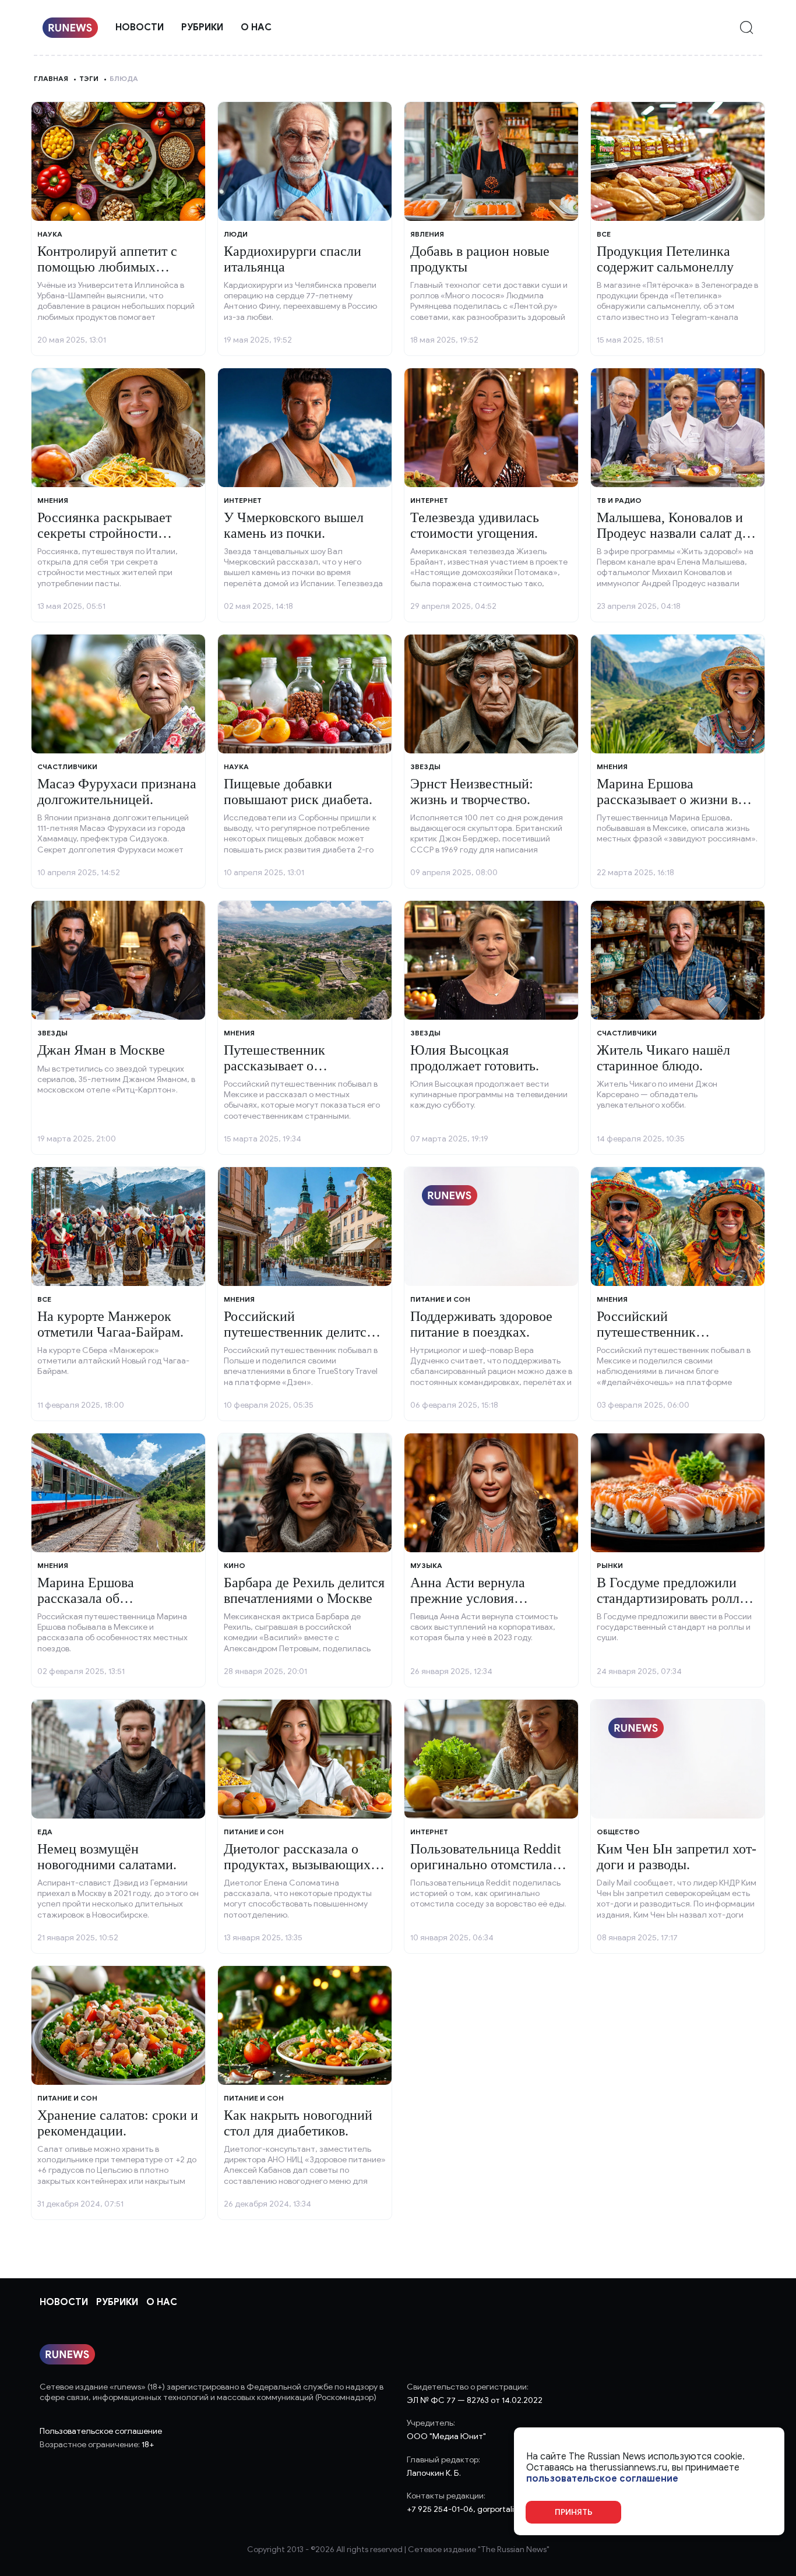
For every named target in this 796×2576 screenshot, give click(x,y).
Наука (50, 234)
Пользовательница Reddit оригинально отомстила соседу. (486, 1864)
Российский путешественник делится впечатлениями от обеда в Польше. (300, 1339)
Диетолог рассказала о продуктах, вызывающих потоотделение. (297, 1864)
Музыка (426, 1565)
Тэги (89, 78)
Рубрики (202, 27)
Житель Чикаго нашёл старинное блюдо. (663, 1058)
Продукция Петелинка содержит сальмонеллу (665, 259)
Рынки (610, 1565)
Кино (235, 1565)
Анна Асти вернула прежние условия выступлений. (468, 1598)
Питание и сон (440, 1299)
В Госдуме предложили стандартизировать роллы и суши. (673, 1598)
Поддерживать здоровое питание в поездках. (481, 1324)
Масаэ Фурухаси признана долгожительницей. (117, 791)
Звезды (425, 767)
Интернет (243, 500)
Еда (45, 1832)
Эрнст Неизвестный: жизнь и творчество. (472, 791)
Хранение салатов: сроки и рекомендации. (118, 2123)
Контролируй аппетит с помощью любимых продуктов (107, 267)
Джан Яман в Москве (101, 1050)
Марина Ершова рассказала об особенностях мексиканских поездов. (106, 1606)
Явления (427, 234)
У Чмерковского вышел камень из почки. (294, 525)
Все (604, 234)
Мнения (53, 500)
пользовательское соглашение (602, 2479)
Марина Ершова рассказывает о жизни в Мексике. (667, 799)
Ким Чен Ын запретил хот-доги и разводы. (677, 1856)
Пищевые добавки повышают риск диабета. (298, 791)
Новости (140, 27)
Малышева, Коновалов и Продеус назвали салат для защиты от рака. (676, 533)
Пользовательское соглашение (101, 2431)
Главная (51, 78)
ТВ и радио (619, 500)
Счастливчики (67, 767)
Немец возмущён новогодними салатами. (107, 1856)
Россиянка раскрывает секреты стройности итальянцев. (104, 533)
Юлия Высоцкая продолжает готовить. (475, 1058)
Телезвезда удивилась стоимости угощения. (475, 525)
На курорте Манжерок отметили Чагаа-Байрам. (110, 1324)
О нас (256, 27)
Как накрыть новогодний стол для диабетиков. (298, 2123)
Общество (618, 1832)
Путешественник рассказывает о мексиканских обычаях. (295, 1065)
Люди (236, 234)
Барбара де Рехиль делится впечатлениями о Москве (304, 1590)
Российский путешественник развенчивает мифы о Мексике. (661, 1339)
